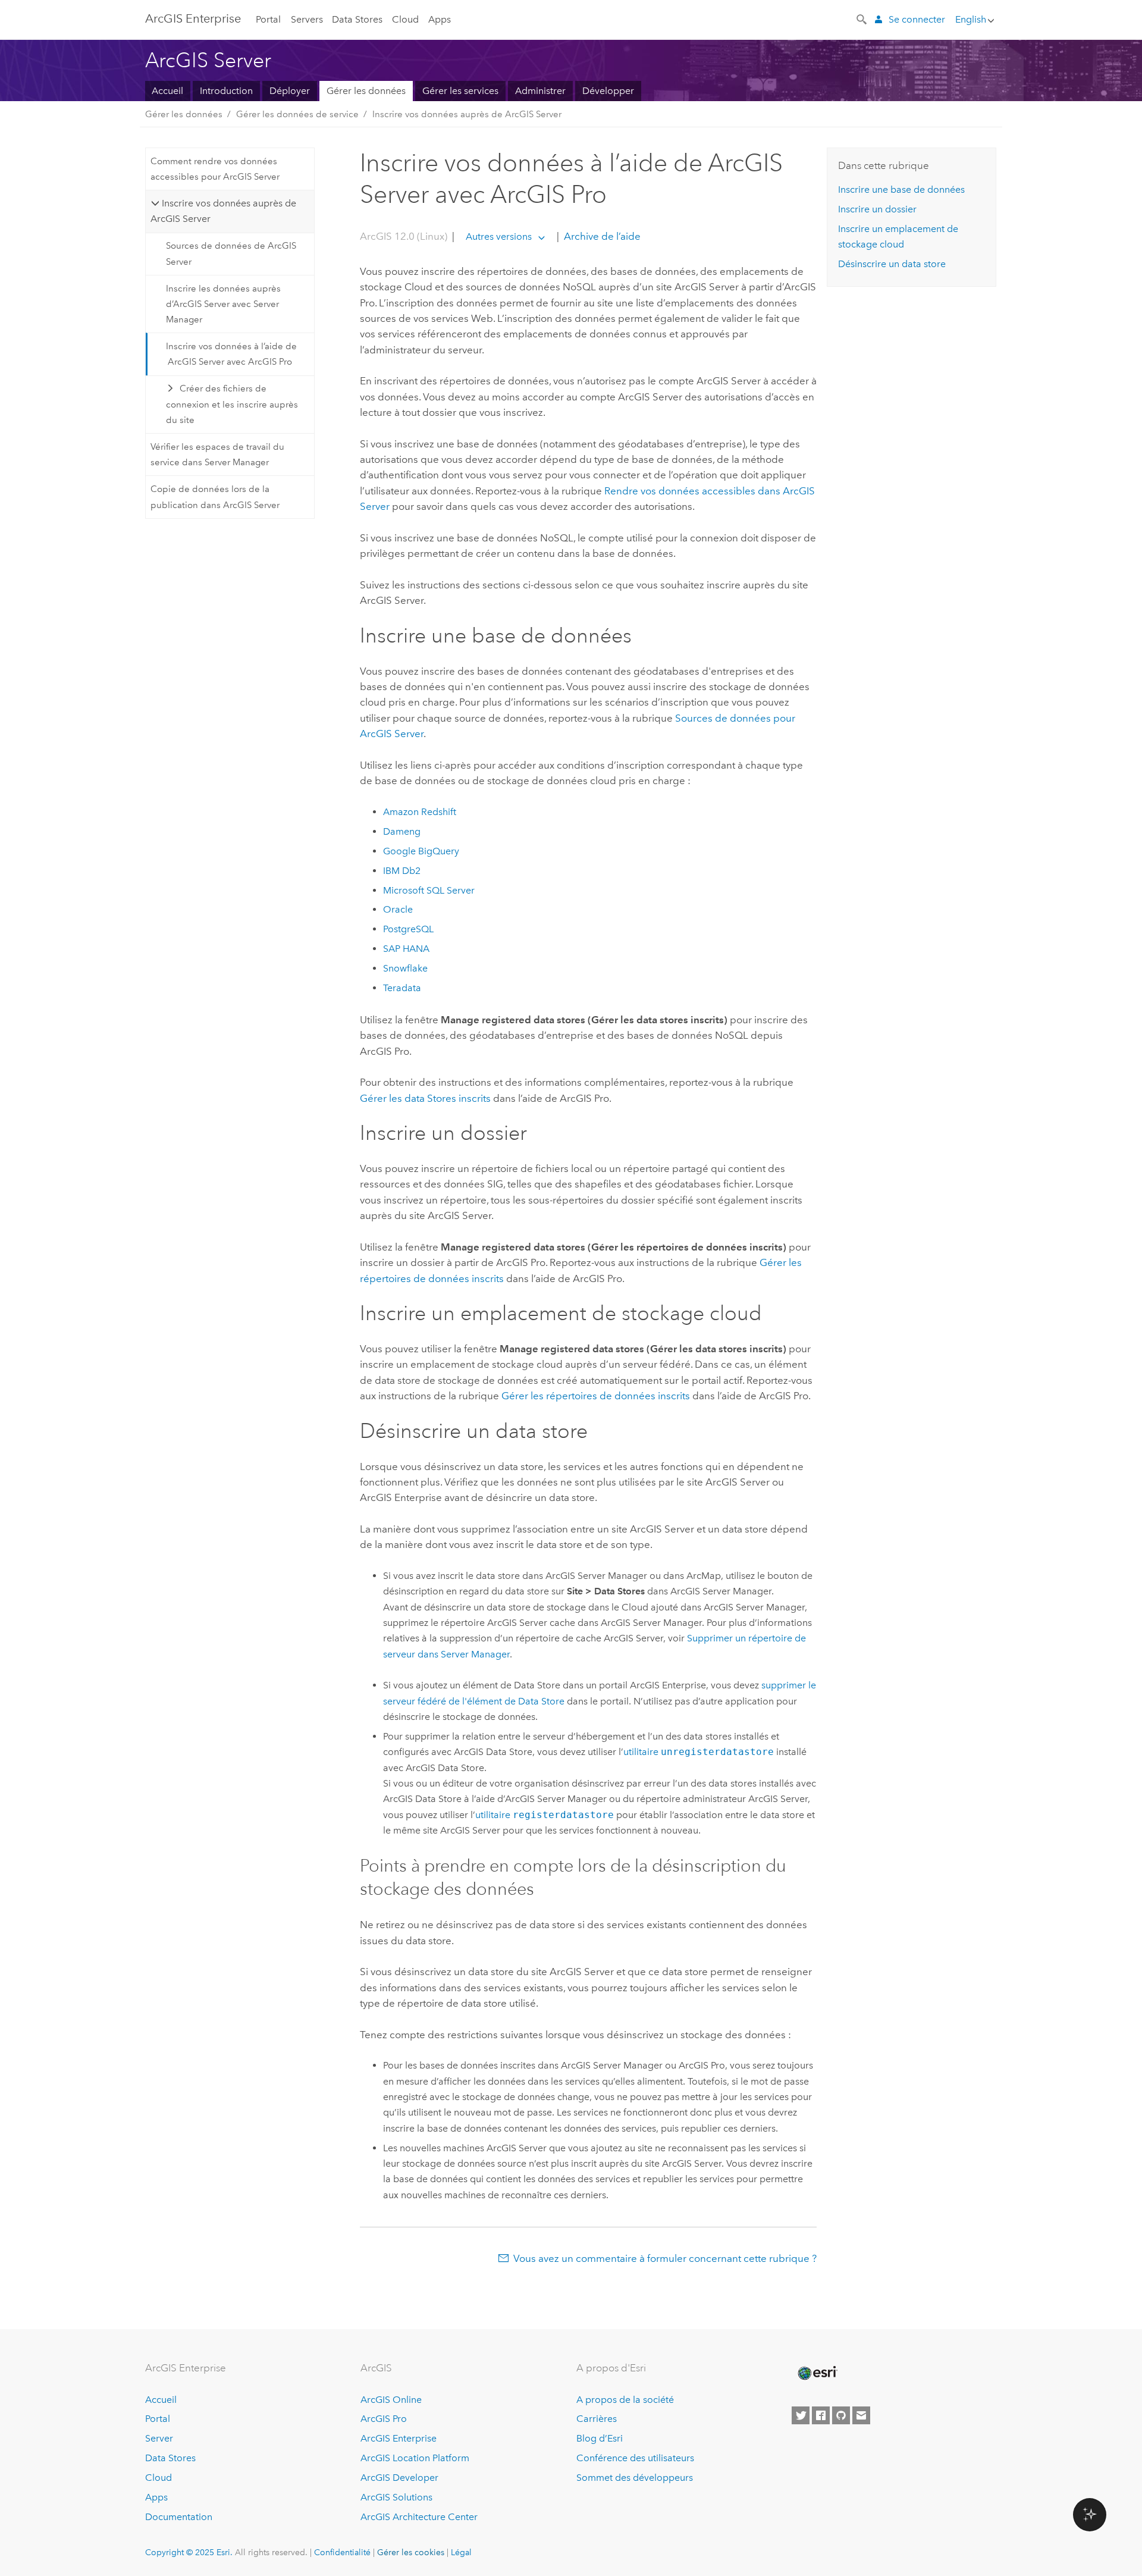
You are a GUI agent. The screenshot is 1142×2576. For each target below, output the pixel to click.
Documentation (179, 2517)
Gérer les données (366, 91)
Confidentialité (342, 2552)
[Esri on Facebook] (821, 2415)
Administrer (540, 91)
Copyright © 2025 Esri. (189, 2552)
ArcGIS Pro (384, 2419)
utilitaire (699, 1752)
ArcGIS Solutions (396, 2497)
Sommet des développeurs (635, 2478)
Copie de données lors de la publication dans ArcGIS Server (215, 497)
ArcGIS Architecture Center (419, 2517)
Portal (268, 19)
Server (159, 2438)
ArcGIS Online (391, 2400)
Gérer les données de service (297, 114)
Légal (461, 2552)
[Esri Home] (817, 2373)
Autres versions (499, 236)
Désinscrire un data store (892, 264)
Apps (440, 19)
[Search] (862, 18)
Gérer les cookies (411, 2552)
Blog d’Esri (600, 2438)
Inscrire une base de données (901, 189)
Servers (307, 19)
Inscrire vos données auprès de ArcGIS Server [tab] (223, 211)
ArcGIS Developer (399, 2478)
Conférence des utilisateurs (635, 2458)
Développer (608, 91)
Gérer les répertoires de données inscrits (596, 1396)
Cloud (405, 19)
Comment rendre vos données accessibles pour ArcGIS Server (215, 169)
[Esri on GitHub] (841, 2415)
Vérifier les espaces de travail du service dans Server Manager (217, 455)
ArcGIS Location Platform (415, 2458)
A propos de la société (625, 2400)
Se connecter (917, 19)
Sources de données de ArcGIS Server (231, 253)
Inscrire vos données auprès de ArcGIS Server (467, 114)
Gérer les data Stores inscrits (425, 1098)
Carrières (597, 2419)
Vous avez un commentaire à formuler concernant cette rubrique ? (665, 2258)
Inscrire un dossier (877, 209)
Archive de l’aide (601, 236)
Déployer (290, 91)
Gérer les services (460, 91)
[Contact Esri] (861, 2415)
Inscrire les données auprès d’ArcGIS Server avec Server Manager (223, 304)
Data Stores (357, 19)
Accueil (167, 91)
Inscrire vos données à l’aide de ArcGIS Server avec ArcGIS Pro (231, 354)
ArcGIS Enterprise (193, 18)
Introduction (226, 91)
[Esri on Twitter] (801, 2415)
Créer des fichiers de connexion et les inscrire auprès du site (232, 404)
